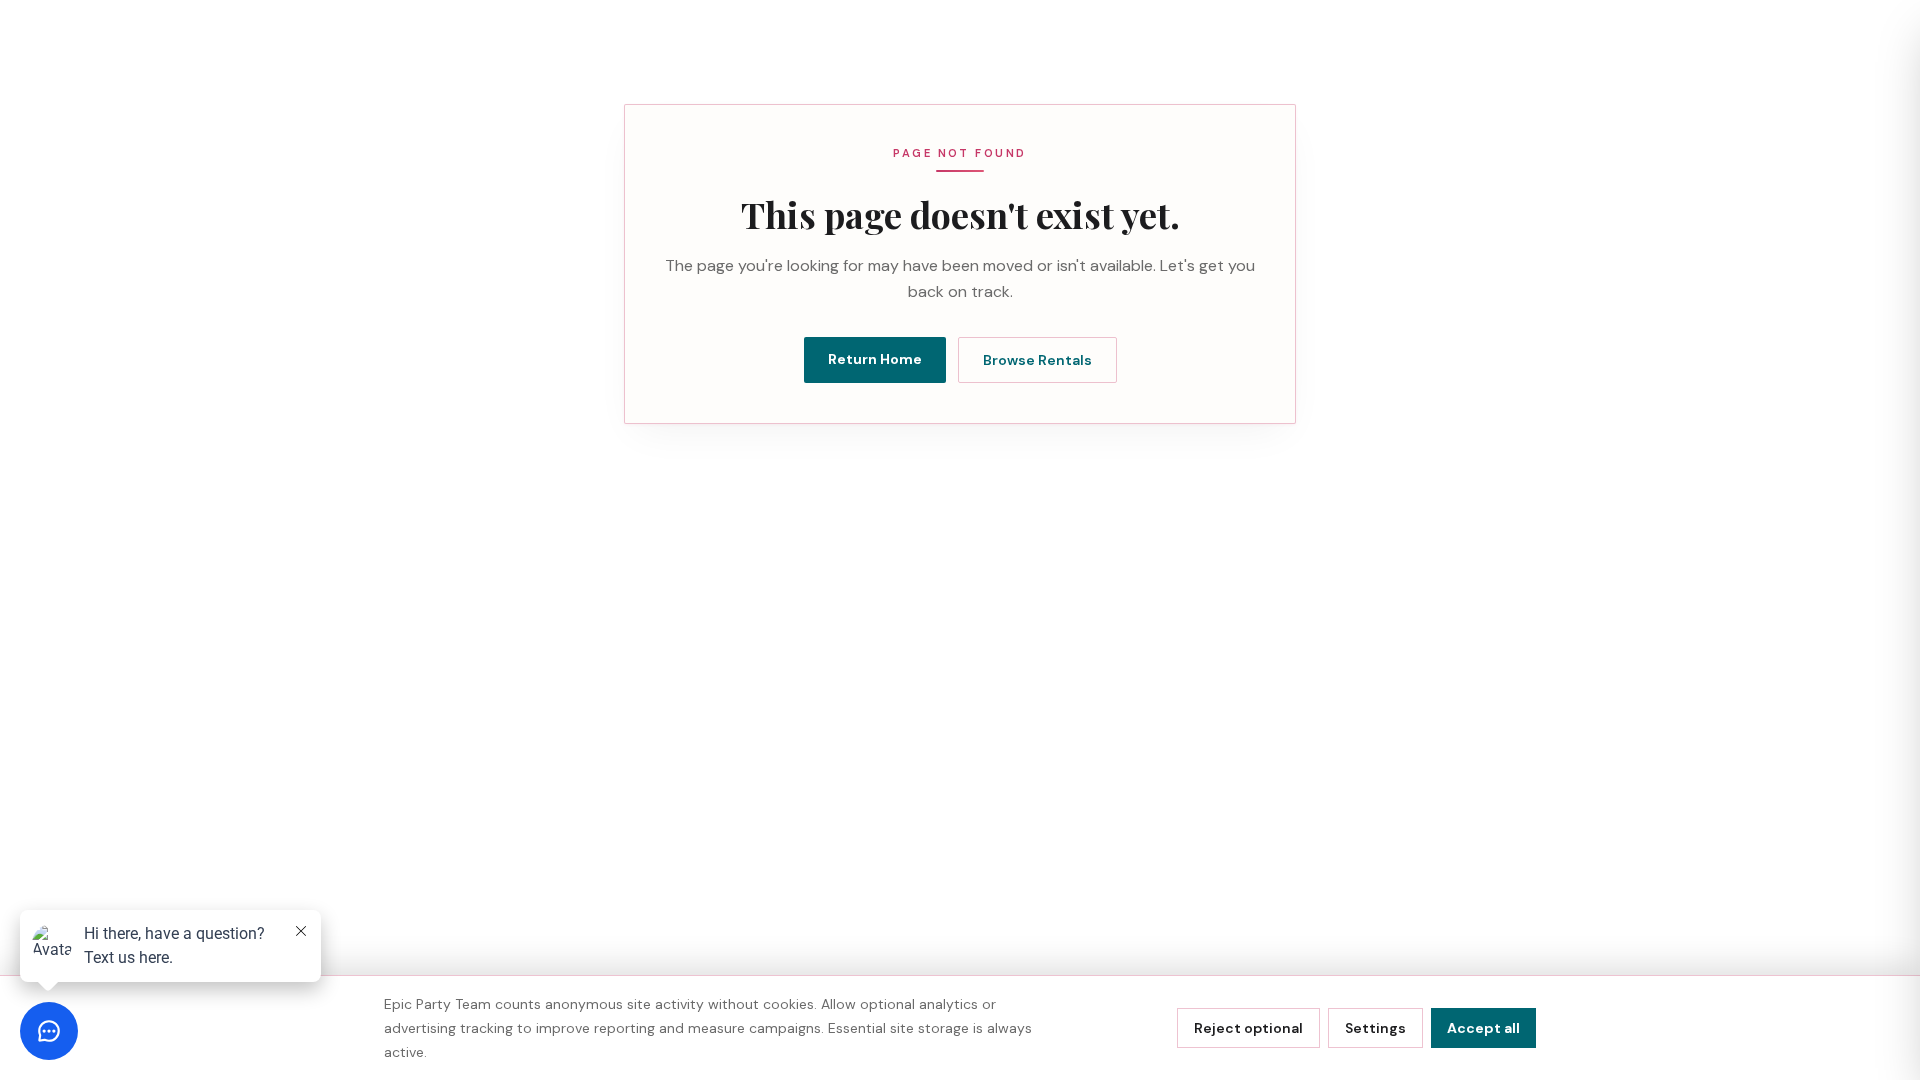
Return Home (875, 359)
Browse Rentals (1037, 360)
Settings (1375, 1028)
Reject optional (1248, 1028)
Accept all (1483, 1028)
